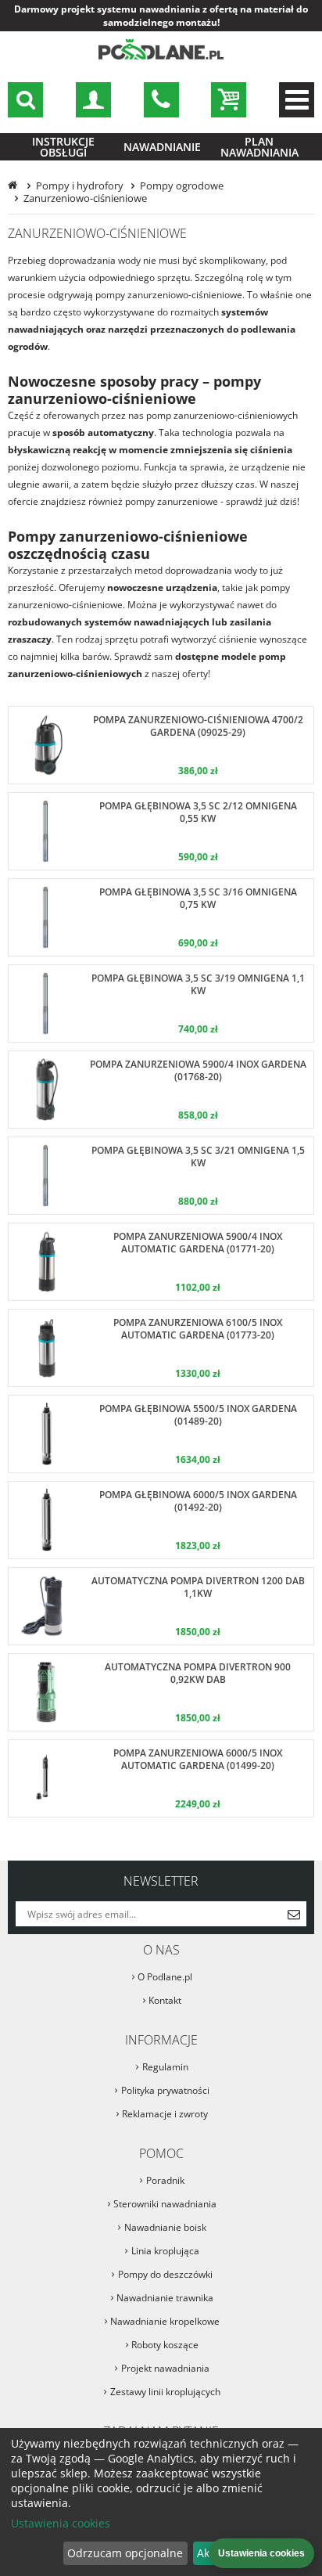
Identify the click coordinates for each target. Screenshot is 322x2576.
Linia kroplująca (165, 2251)
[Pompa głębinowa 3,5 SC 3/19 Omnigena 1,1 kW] (161, 1003)
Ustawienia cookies (61, 2523)
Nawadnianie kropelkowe (165, 2321)
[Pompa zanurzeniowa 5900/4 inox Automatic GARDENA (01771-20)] (161, 1262)
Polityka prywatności (165, 2090)
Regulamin (165, 2067)
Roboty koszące (165, 2345)
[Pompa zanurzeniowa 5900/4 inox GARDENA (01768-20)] (161, 1090)
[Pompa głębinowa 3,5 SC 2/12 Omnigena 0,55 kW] (161, 831)
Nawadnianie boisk (165, 2227)
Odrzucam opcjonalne (125, 2553)
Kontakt (165, 2000)
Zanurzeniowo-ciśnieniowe (85, 198)
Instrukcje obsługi (63, 147)
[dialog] (161, 2502)
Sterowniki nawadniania (165, 2204)
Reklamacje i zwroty (165, 2114)
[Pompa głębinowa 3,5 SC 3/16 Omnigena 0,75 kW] (161, 917)
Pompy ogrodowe (182, 186)
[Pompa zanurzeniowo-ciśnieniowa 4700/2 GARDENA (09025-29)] (161, 745)
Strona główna (14, 186)
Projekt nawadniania (165, 2368)
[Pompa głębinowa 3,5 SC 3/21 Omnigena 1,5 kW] (161, 1176)
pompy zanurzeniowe (172, 501)
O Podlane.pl (165, 1977)
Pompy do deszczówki (165, 2274)
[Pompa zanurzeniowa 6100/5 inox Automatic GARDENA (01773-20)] (161, 1348)
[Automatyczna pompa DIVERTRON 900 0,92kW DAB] (161, 1692)
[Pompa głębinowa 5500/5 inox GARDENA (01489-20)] (161, 1434)
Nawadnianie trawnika (165, 2298)
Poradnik (165, 2180)
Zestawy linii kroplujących (165, 2392)
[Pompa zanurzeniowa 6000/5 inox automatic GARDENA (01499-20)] (161, 1778)
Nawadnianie (162, 147)
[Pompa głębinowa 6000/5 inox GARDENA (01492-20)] (161, 1520)
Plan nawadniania (259, 147)
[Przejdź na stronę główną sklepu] (161, 57)
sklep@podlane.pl (161, 100)
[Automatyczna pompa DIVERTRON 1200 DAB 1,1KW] (161, 1606)
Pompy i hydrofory (80, 186)
